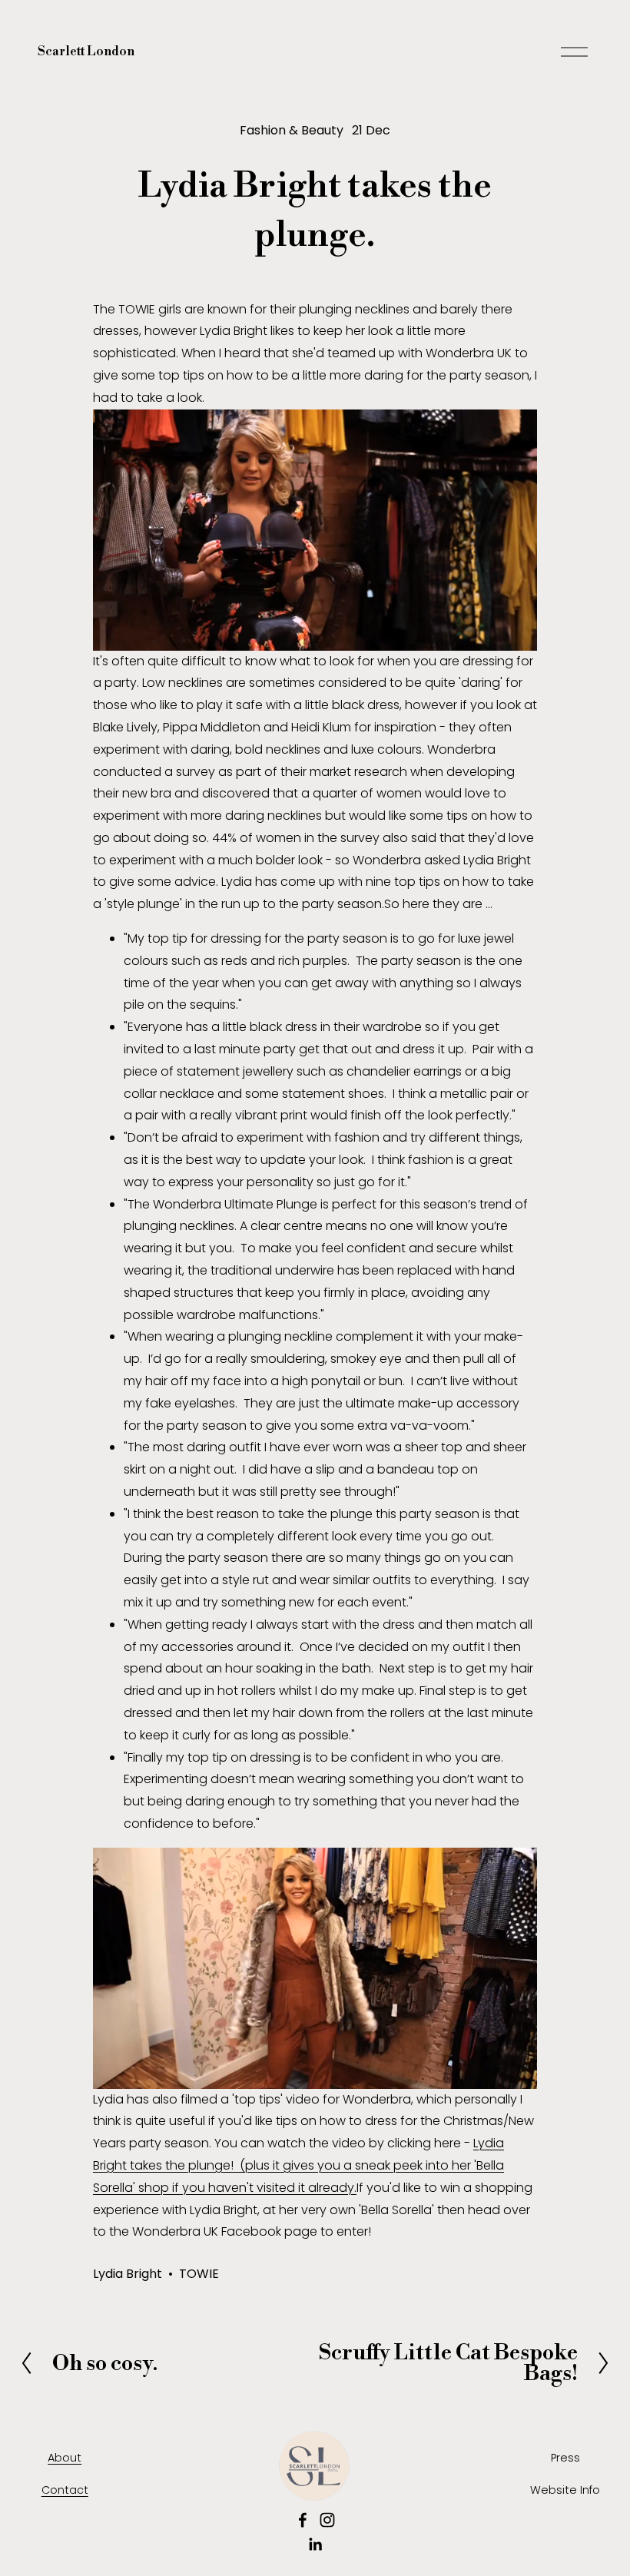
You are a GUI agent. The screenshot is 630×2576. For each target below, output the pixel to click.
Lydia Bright (128, 2274)
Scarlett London (86, 51)
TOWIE (199, 2274)
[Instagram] (327, 2520)
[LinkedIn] (315, 2545)
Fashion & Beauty (292, 130)
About (65, 2458)
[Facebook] (303, 2520)
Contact (65, 2490)
